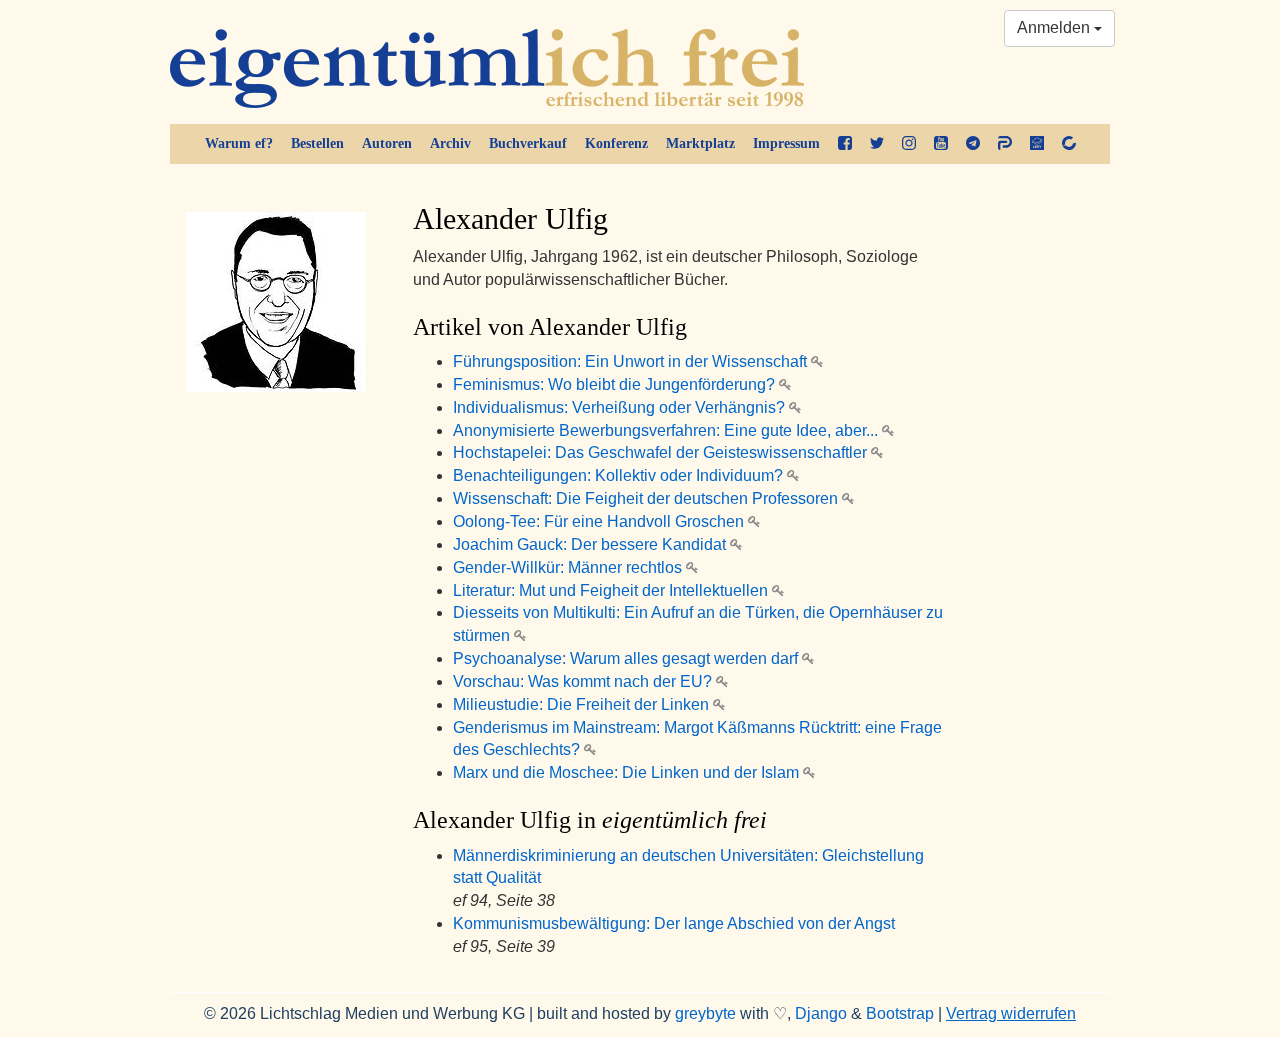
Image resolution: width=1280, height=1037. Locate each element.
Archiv (450, 143)
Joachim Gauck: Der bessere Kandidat (591, 544)
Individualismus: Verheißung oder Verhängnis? (621, 407)
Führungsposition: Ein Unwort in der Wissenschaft (632, 361)
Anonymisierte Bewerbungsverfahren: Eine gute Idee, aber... (667, 430)
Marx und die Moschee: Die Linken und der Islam (628, 772)
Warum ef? (239, 143)
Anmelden (1055, 27)
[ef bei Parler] (1005, 144)
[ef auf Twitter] (877, 144)
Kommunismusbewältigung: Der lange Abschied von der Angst (674, 923)
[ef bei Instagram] (909, 144)
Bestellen (317, 143)
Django (821, 1013)
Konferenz (616, 143)
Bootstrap (900, 1013)
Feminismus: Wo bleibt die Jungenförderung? (616, 384)
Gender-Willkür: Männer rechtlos (569, 567)
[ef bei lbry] (1037, 144)
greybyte (705, 1013)
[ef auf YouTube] (941, 144)
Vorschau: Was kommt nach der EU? (584, 681)
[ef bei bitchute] (1069, 144)
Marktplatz (700, 143)
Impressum (786, 143)
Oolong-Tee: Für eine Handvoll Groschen (600, 521)
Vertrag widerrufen (1011, 1013)
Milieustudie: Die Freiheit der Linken (583, 704)
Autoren (387, 143)
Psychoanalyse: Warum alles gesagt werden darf (627, 658)
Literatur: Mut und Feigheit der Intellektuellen (612, 590)
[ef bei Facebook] (845, 144)
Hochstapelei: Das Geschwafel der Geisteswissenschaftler (662, 452)
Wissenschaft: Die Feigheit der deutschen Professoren (647, 498)
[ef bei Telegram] (973, 144)
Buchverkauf (528, 143)
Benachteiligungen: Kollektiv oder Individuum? (620, 475)
